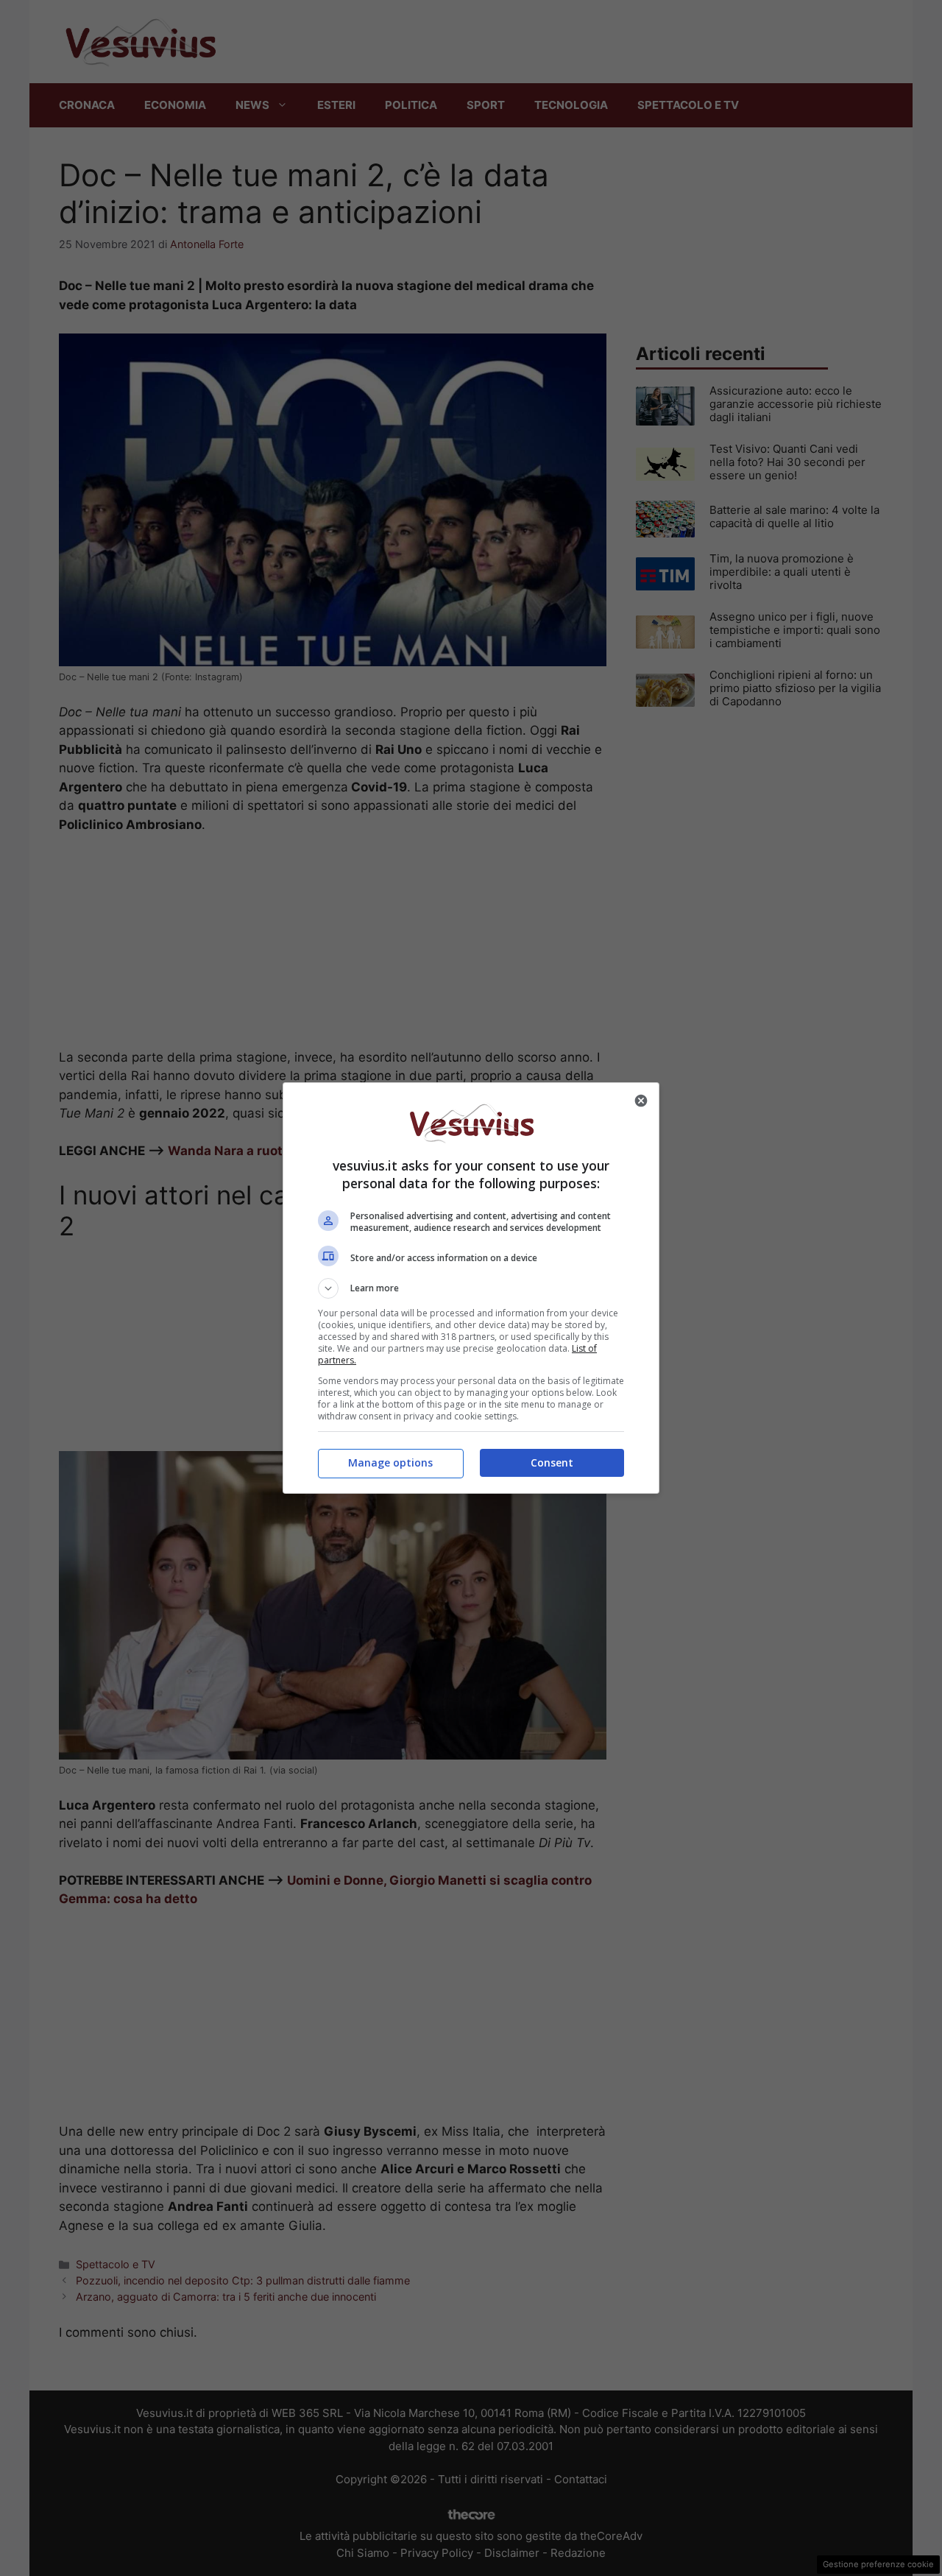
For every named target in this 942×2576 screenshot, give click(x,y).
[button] (471, 1288)
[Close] (641, 1101)
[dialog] (471, 1288)
